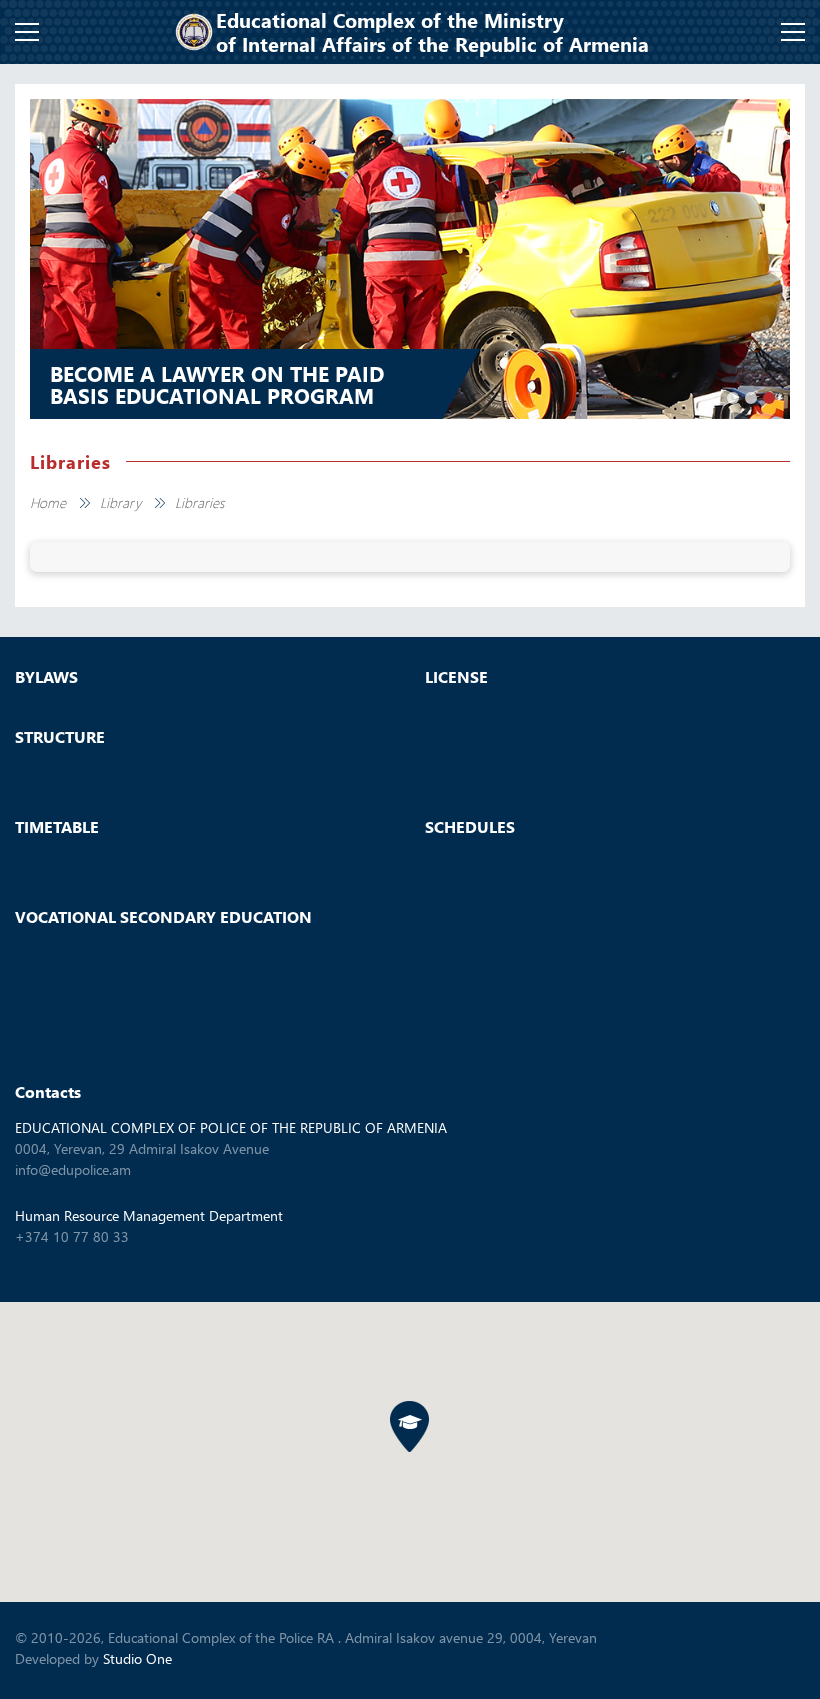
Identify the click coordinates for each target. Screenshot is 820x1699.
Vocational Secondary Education (163, 917)
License (456, 677)
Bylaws (46, 677)
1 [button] (733, 398)
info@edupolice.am (73, 1169)
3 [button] (769, 398)
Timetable (57, 827)
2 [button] (751, 398)
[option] (410, 259)
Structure (60, 737)
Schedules (470, 827)
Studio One (137, 1658)
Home (48, 503)
